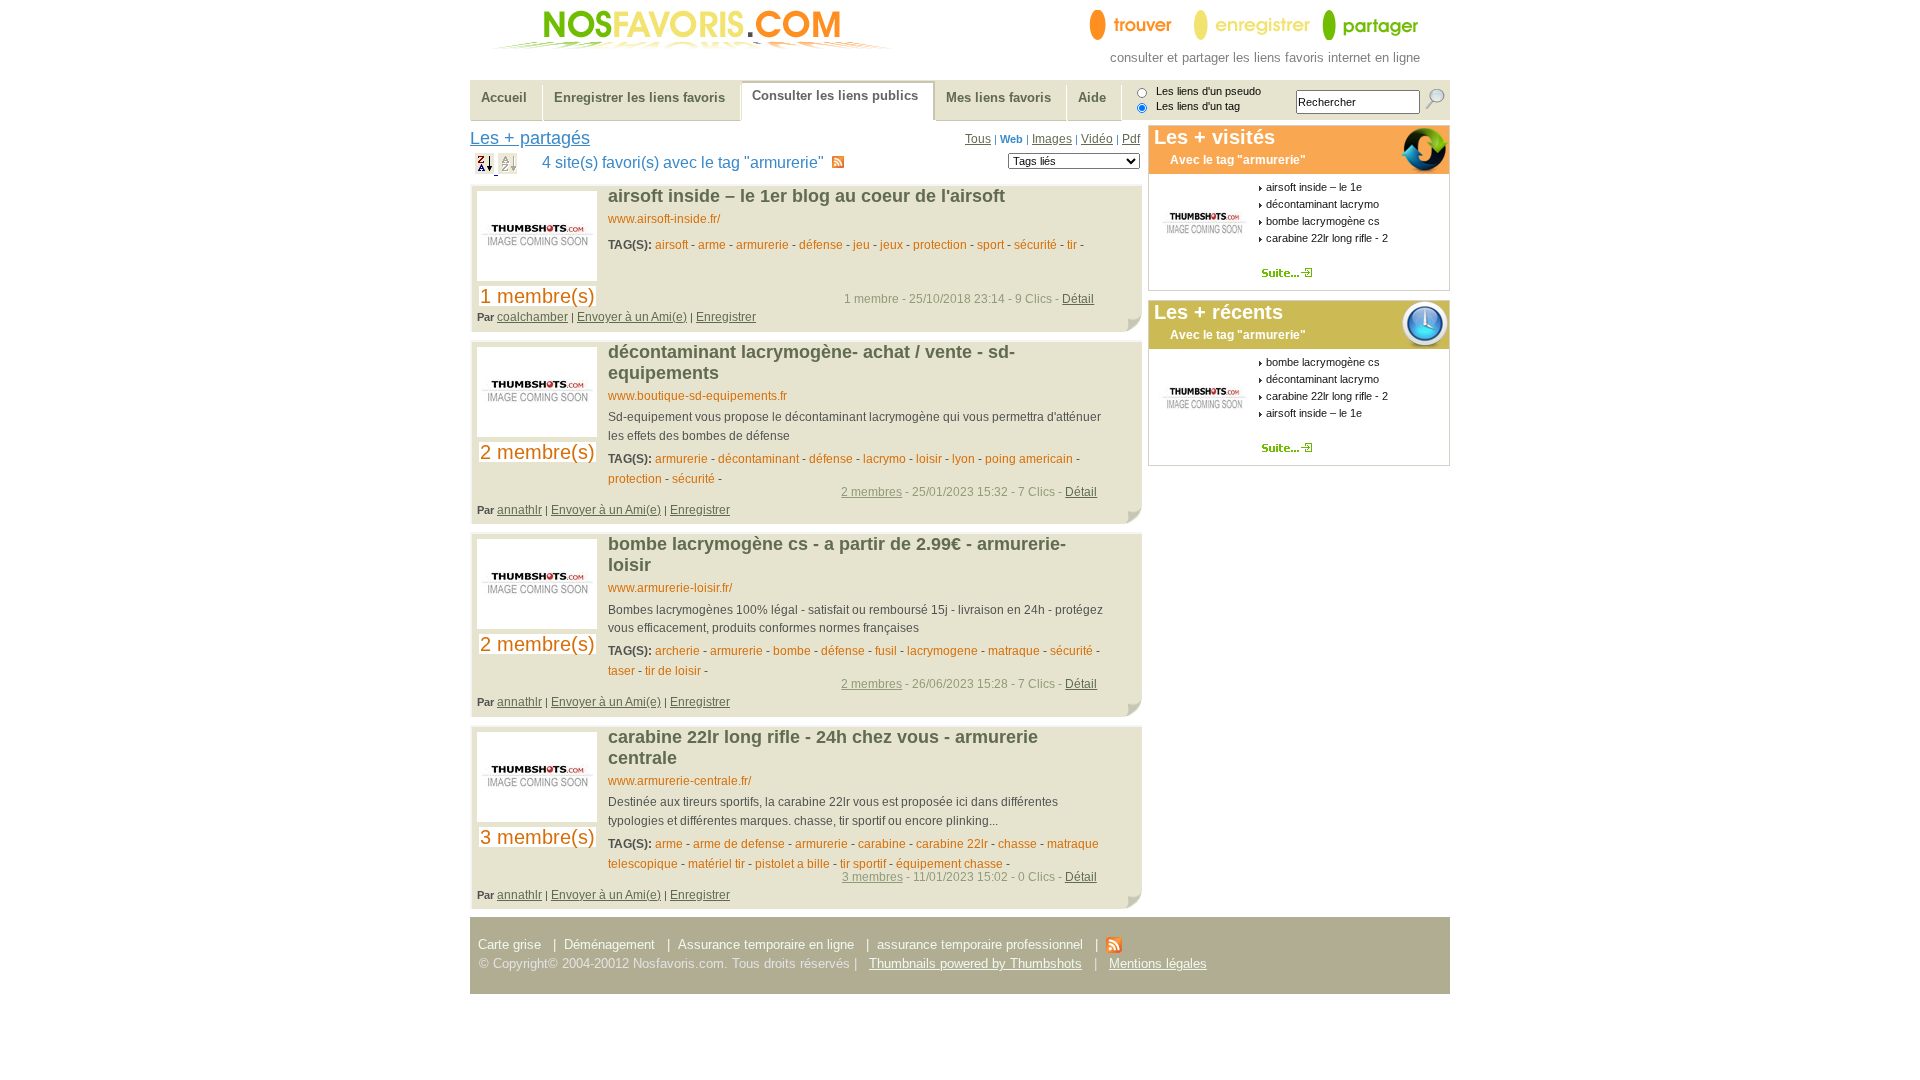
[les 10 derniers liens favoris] (1114, 948)
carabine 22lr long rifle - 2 (1327, 238)
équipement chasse (949, 864)
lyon (963, 459)
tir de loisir (673, 671)
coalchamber (532, 317)
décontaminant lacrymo (1322, 204)
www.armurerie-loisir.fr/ (670, 588)
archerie (677, 651)
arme (712, 245)
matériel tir (716, 864)
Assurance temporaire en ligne (766, 944)
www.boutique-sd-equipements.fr (697, 396)
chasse (1017, 844)
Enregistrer (726, 317)
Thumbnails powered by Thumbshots (975, 963)
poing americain (1029, 459)
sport (990, 245)
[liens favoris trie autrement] (1290, 272)
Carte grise (511, 944)
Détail (1078, 299)
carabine (882, 844)
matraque (1014, 651)
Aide (1092, 97)
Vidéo (1097, 139)
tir (1073, 245)
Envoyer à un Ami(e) (632, 317)
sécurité (1035, 245)
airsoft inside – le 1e (1314, 187)
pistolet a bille (792, 864)
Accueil (504, 97)
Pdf (1131, 139)
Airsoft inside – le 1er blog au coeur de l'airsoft (806, 196)
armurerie (762, 245)
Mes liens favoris (998, 97)
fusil (886, 651)
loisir (929, 459)
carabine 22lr (952, 844)
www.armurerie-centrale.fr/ (679, 781)
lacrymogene (942, 651)
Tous (978, 139)
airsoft (671, 245)
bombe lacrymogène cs (1323, 221)
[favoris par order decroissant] (486, 169)
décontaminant (758, 459)
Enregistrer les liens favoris (639, 97)
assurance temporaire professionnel (980, 944)
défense (821, 245)
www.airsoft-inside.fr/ (664, 219)
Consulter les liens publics (835, 95)
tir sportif (863, 864)
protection (940, 245)
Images (1052, 139)
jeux (891, 245)
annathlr (519, 510)
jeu (863, 245)
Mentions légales (1158, 963)
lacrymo (884, 459)
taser (621, 671)
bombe (792, 651)
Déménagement (609, 944)
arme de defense (739, 844)
